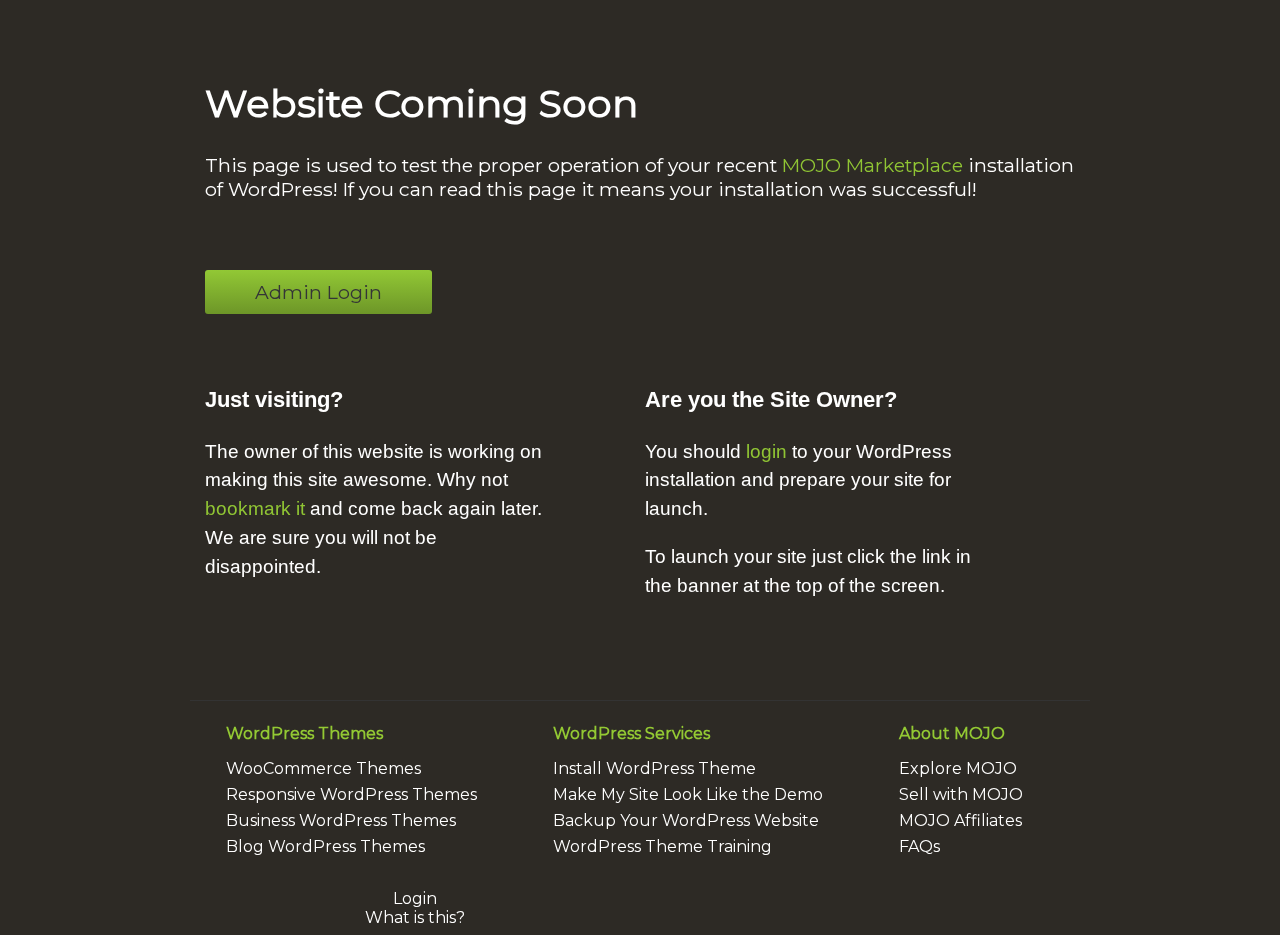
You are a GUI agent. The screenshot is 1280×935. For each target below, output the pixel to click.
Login (415, 898)
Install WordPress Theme (654, 768)
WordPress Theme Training (662, 846)
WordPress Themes (304, 733)
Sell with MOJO (961, 794)
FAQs (919, 846)
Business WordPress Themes (341, 820)
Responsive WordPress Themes (351, 794)
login (766, 451)
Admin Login (318, 292)
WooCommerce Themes (323, 768)
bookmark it (255, 508)
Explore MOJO (958, 768)
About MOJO (952, 733)
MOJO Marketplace (872, 165)
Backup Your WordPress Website (686, 820)
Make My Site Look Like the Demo (688, 794)
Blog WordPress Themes (325, 846)
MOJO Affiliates (960, 820)
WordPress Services (631, 733)
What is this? (415, 917)
